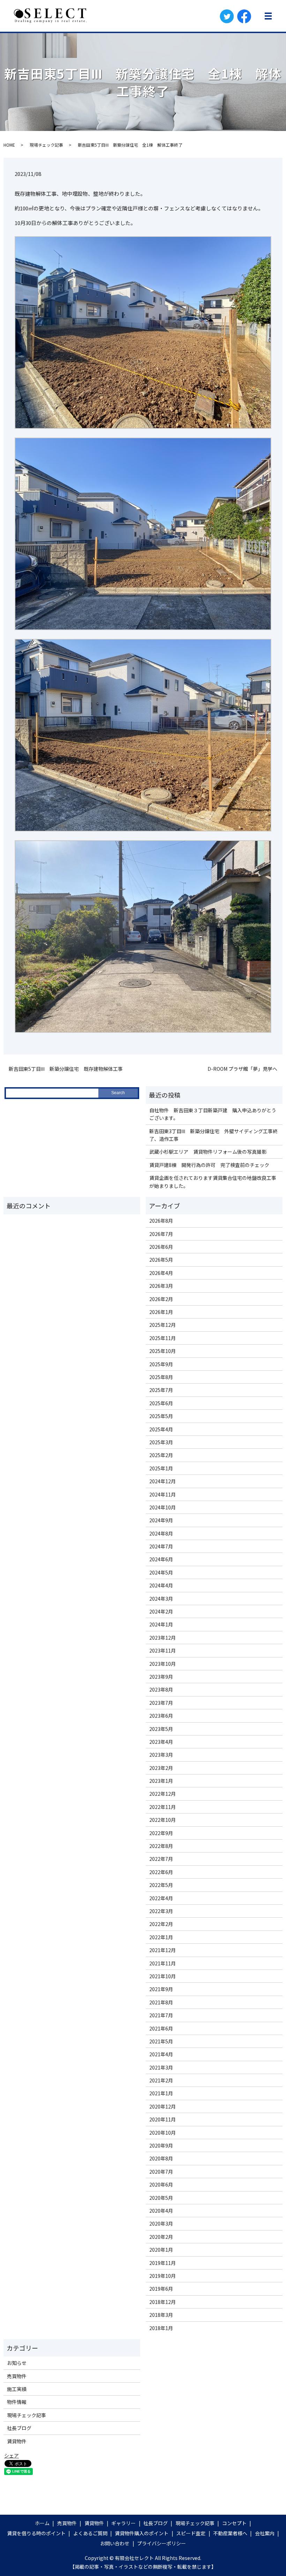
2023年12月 (163, 1638)
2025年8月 (161, 1377)
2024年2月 (161, 1611)
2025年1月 (161, 1468)
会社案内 (265, 2533)
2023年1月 (161, 1781)
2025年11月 (163, 1338)
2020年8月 (161, 2158)
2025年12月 (163, 1325)
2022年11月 (163, 1807)
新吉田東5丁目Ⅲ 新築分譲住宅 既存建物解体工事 (66, 1069)
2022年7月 (161, 1859)
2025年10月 (163, 1351)
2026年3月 (161, 1286)
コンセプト (234, 2523)
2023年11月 (163, 1650)
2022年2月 (161, 1924)
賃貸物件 (17, 2441)
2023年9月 (161, 1677)
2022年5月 (161, 1885)
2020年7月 (161, 2172)
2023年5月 (161, 1729)
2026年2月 (161, 1299)
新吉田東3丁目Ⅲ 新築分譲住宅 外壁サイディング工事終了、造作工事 (213, 1135)
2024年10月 (163, 1507)
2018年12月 (163, 2302)
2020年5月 (161, 2198)
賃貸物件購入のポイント (142, 2533)
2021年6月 (161, 2028)
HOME (9, 145)
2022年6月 (161, 1872)
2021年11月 (163, 1963)
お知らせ (17, 2363)
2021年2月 (161, 2080)
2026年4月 (161, 1273)
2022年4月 (161, 1898)
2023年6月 (161, 1716)
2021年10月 (163, 1976)
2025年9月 (161, 1364)
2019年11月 (163, 2263)
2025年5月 (161, 1416)
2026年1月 (161, 1312)
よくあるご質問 (90, 2533)
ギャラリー (123, 2523)
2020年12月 (163, 2106)
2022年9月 (161, 1833)
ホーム (42, 2523)
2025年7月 (161, 1390)
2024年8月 (161, 1533)
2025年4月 (161, 1429)
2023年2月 (161, 1768)
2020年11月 (163, 2119)
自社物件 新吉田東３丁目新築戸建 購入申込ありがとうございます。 (213, 1114)
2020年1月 (161, 2250)
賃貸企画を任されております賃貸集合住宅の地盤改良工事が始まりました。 (213, 1182)
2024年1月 (161, 1624)
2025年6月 (161, 1403)
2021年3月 (161, 2067)
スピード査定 (191, 2533)
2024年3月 (161, 1599)
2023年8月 (161, 1689)
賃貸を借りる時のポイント (36, 2533)
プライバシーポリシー (161, 2543)
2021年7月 (161, 2015)
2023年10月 (163, 1664)
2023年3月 (161, 1755)
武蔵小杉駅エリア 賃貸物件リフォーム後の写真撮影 (208, 1152)
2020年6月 (161, 2184)
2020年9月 (161, 2145)
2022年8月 (161, 1846)
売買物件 (17, 2376)
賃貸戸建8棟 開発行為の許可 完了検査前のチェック (209, 1165)
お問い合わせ (115, 2543)
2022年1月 (161, 1937)
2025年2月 (161, 1455)
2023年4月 (161, 1742)
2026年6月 (161, 1247)
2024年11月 (163, 1494)
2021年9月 (161, 1989)
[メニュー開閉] (268, 16)
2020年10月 (163, 2133)
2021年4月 (161, 2054)
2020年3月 (161, 2223)
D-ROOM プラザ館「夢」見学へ (242, 1069)
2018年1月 (161, 2328)
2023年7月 (161, 1703)
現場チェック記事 (46, 145)
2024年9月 (161, 1520)
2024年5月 (161, 1572)
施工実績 (17, 2389)
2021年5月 (161, 2041)
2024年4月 (161, 1585)
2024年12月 (163, 1481)
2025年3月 (161, 1442)
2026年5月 (161, 1260)
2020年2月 (161, 2237)
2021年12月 (163, 1950)
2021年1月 (161, 2093)
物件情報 (17, 2402)
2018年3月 (161, 2315)
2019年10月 (163, 2276)
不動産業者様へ (230, 2533)
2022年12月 (163, 1794)
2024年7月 (161, 1546)
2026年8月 (161, 1221)
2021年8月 (161, 2002)
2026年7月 (161, 1234)
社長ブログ (19, 2428)
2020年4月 (161, 2211)
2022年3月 (161, 1911)
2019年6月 (161, 2289)
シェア (12, 2455)
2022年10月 (163, 1820)
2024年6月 (161, 1559)
